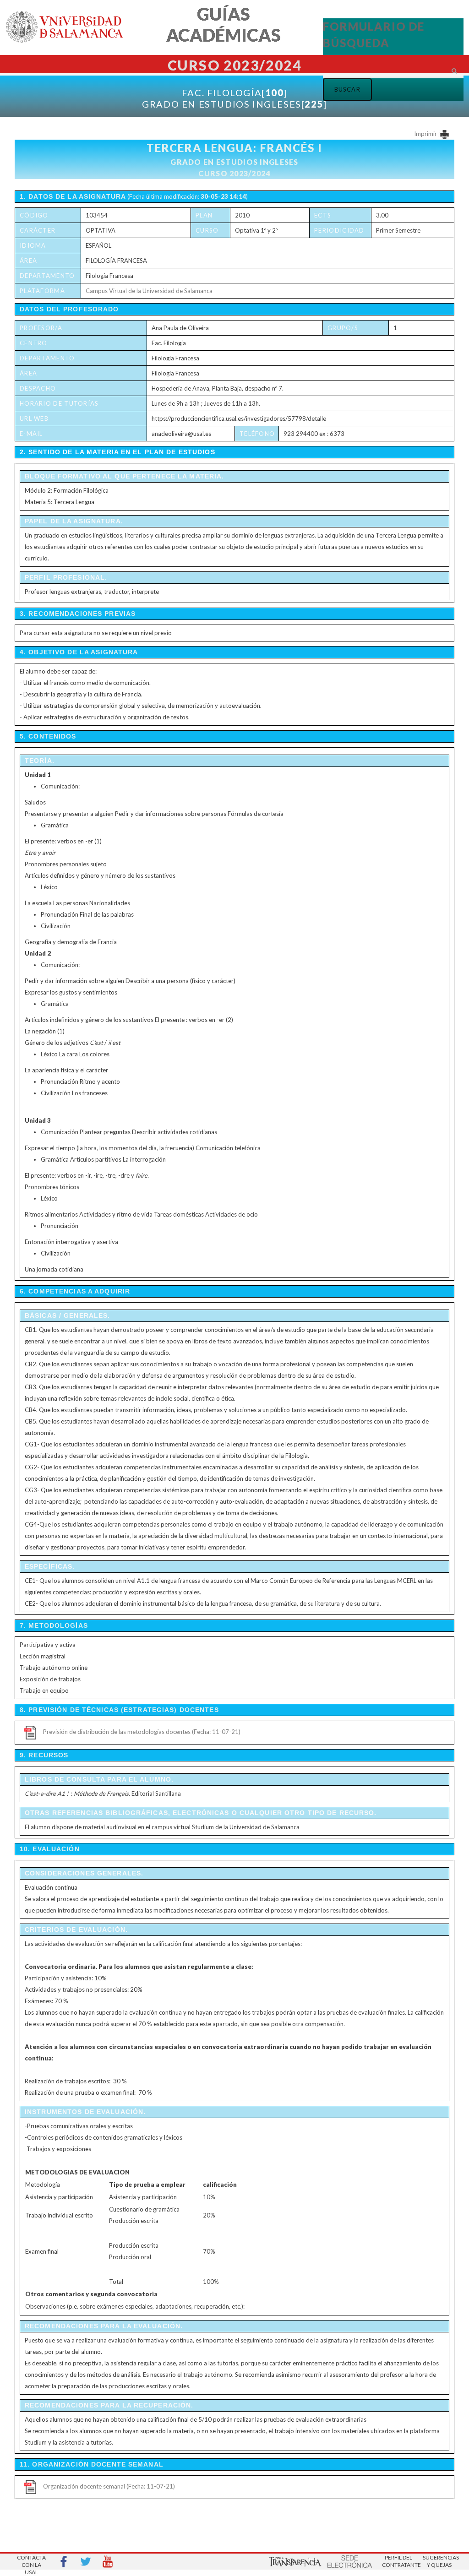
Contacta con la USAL (31, 2562)
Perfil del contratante (398, 2561)
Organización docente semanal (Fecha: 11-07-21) (109, 2486)
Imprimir (426, 134)
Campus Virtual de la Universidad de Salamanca (149, 291)
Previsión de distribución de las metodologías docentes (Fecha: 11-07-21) (142, 1732)
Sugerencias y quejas (439, 2561)
